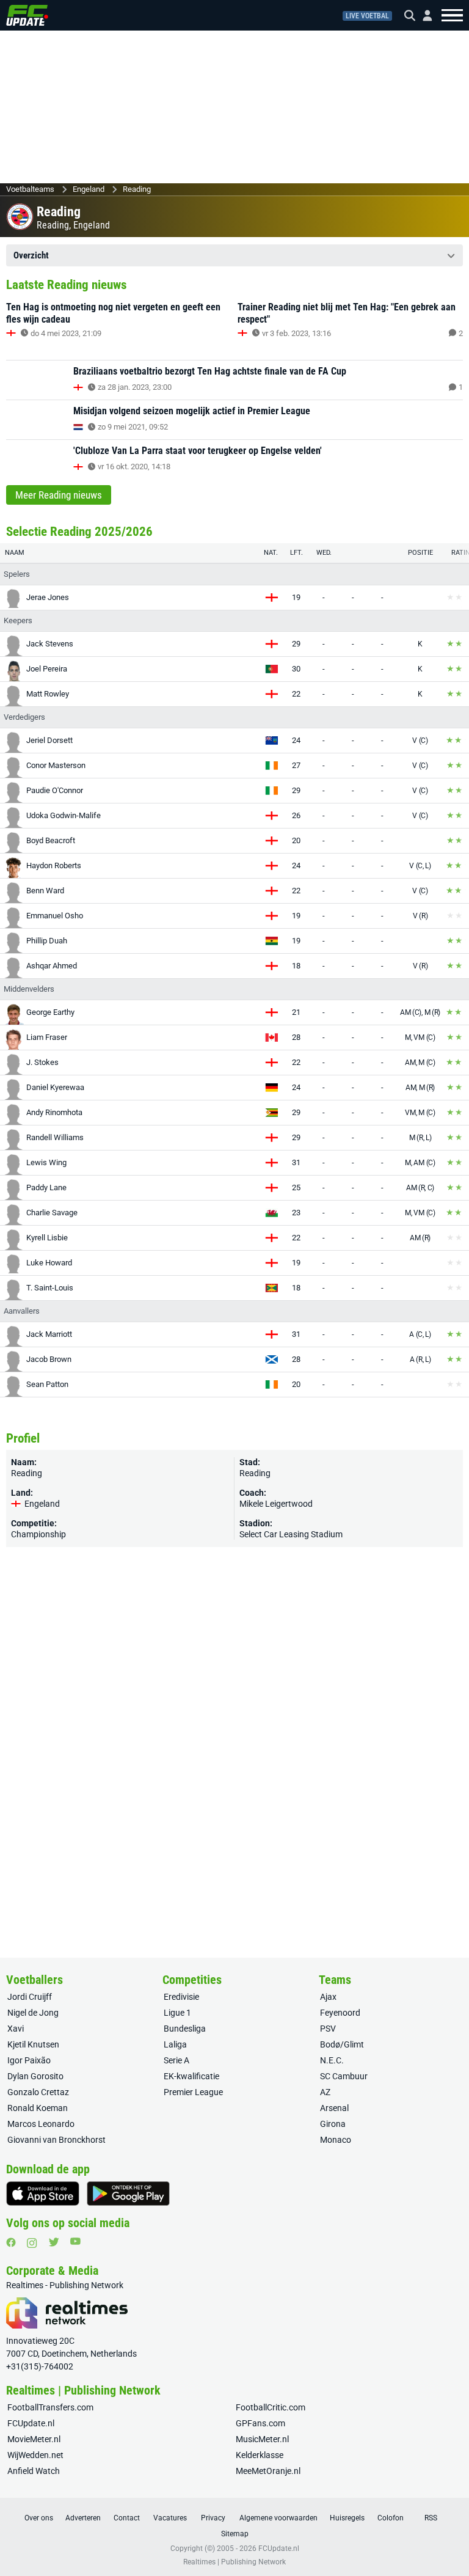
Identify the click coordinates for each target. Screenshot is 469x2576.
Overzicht (31, 255)
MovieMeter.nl (34, 2439)
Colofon (391, 2518)
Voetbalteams (30, 189)
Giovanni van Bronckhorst (56, 2140)
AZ (325, 2092)
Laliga (175, 2044)
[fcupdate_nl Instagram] (32, 2243)
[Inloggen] (423, 16)
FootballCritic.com (271, 2407)
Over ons (39, 2518)
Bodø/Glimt (342, 2044)
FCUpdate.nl (31, 2423)
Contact (127, 2518)
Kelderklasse (260, 2455)
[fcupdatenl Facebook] (11, 2242)
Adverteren (83, 2518)
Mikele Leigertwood (276, 1504)
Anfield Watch (34, 2471)
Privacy (213, 2518)
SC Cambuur (344, 2076)
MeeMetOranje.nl (268, 2471)
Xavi (16, 2029)
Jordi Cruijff (30, 1997)
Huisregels (347, 2518)
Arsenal (334, 2108)
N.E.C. (332, 2060)
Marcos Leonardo (41, 2124)
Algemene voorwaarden (278, 2518)
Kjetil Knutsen (33, 2044)
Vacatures (170, 2518)
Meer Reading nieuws (59, 495)
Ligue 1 (177, 2013)
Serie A (176, 2060)
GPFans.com (260, 2423)
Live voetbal (367, 16)
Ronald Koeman (38, 2108)
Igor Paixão (29, 2060)
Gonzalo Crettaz (38, 2092)
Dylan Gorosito (35, 2076)
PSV (328, 2029)
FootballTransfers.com (50, 2407)
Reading (137, 189)
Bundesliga (185, 2029)
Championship (38, 1534)
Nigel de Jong (33, 2013)
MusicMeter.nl (262, 2439)
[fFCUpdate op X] (54, 2242)
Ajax (328, 1997)
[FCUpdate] (27, 15)
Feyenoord (340, 2013)
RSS (431, 2518)
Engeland (89, 189)
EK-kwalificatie (191, 2076)
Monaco (336, 2140)
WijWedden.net (35, 2455)
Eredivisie (181, 1997)
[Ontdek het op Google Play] (128, 2194)
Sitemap (235, 2534)
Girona (333, 2124)
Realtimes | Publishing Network (234, 2562)
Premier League (193, 2092)
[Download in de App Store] (43, 2194)
